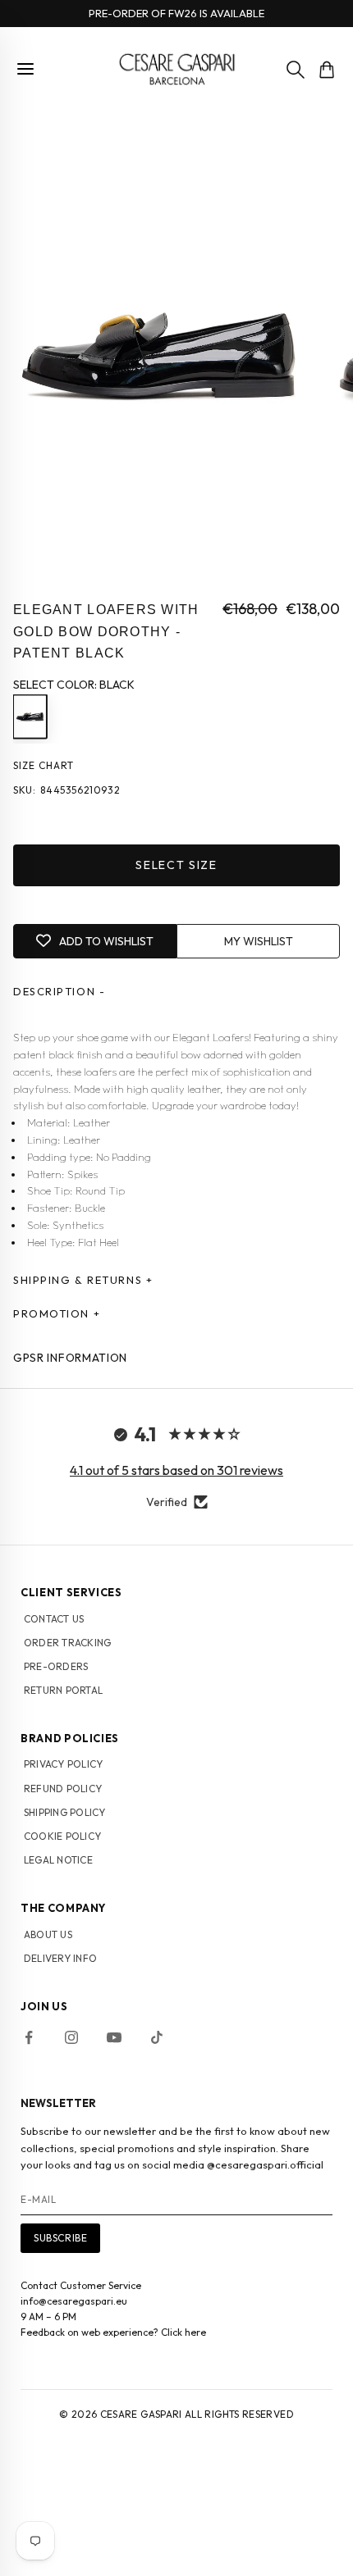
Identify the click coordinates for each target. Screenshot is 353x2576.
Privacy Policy (63, 1764)
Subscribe (60, 2238)
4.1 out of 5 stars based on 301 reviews (176, 1470)
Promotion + (57, 1313)
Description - (59, 991)
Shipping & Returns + (83, 1280)
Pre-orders (56, 1666)
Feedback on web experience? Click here (113, 2332)
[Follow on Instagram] (71, 2037)
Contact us (54, 1619)
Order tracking (67, 1643)
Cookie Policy (62, 1836)
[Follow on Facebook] (29, 2037)
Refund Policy (63, 1789)
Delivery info (60, 1958)
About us (48, 1934)
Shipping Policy (65, 1812)
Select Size (176, 865)
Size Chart (44, 765)
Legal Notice (58, 1860)
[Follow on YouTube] (114, 2037)
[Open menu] (25, 69)
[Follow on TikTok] (157, 2037)
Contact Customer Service (81, 2285)
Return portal (63, 1690)
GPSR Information (70, 1358)
